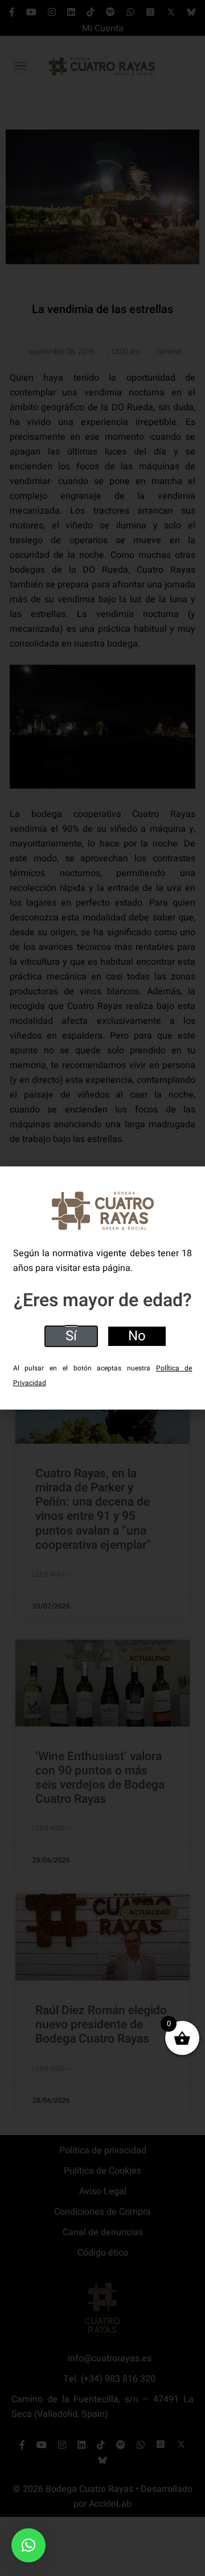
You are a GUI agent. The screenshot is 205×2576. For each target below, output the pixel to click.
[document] (102, 1288)
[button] (28, 2545)
